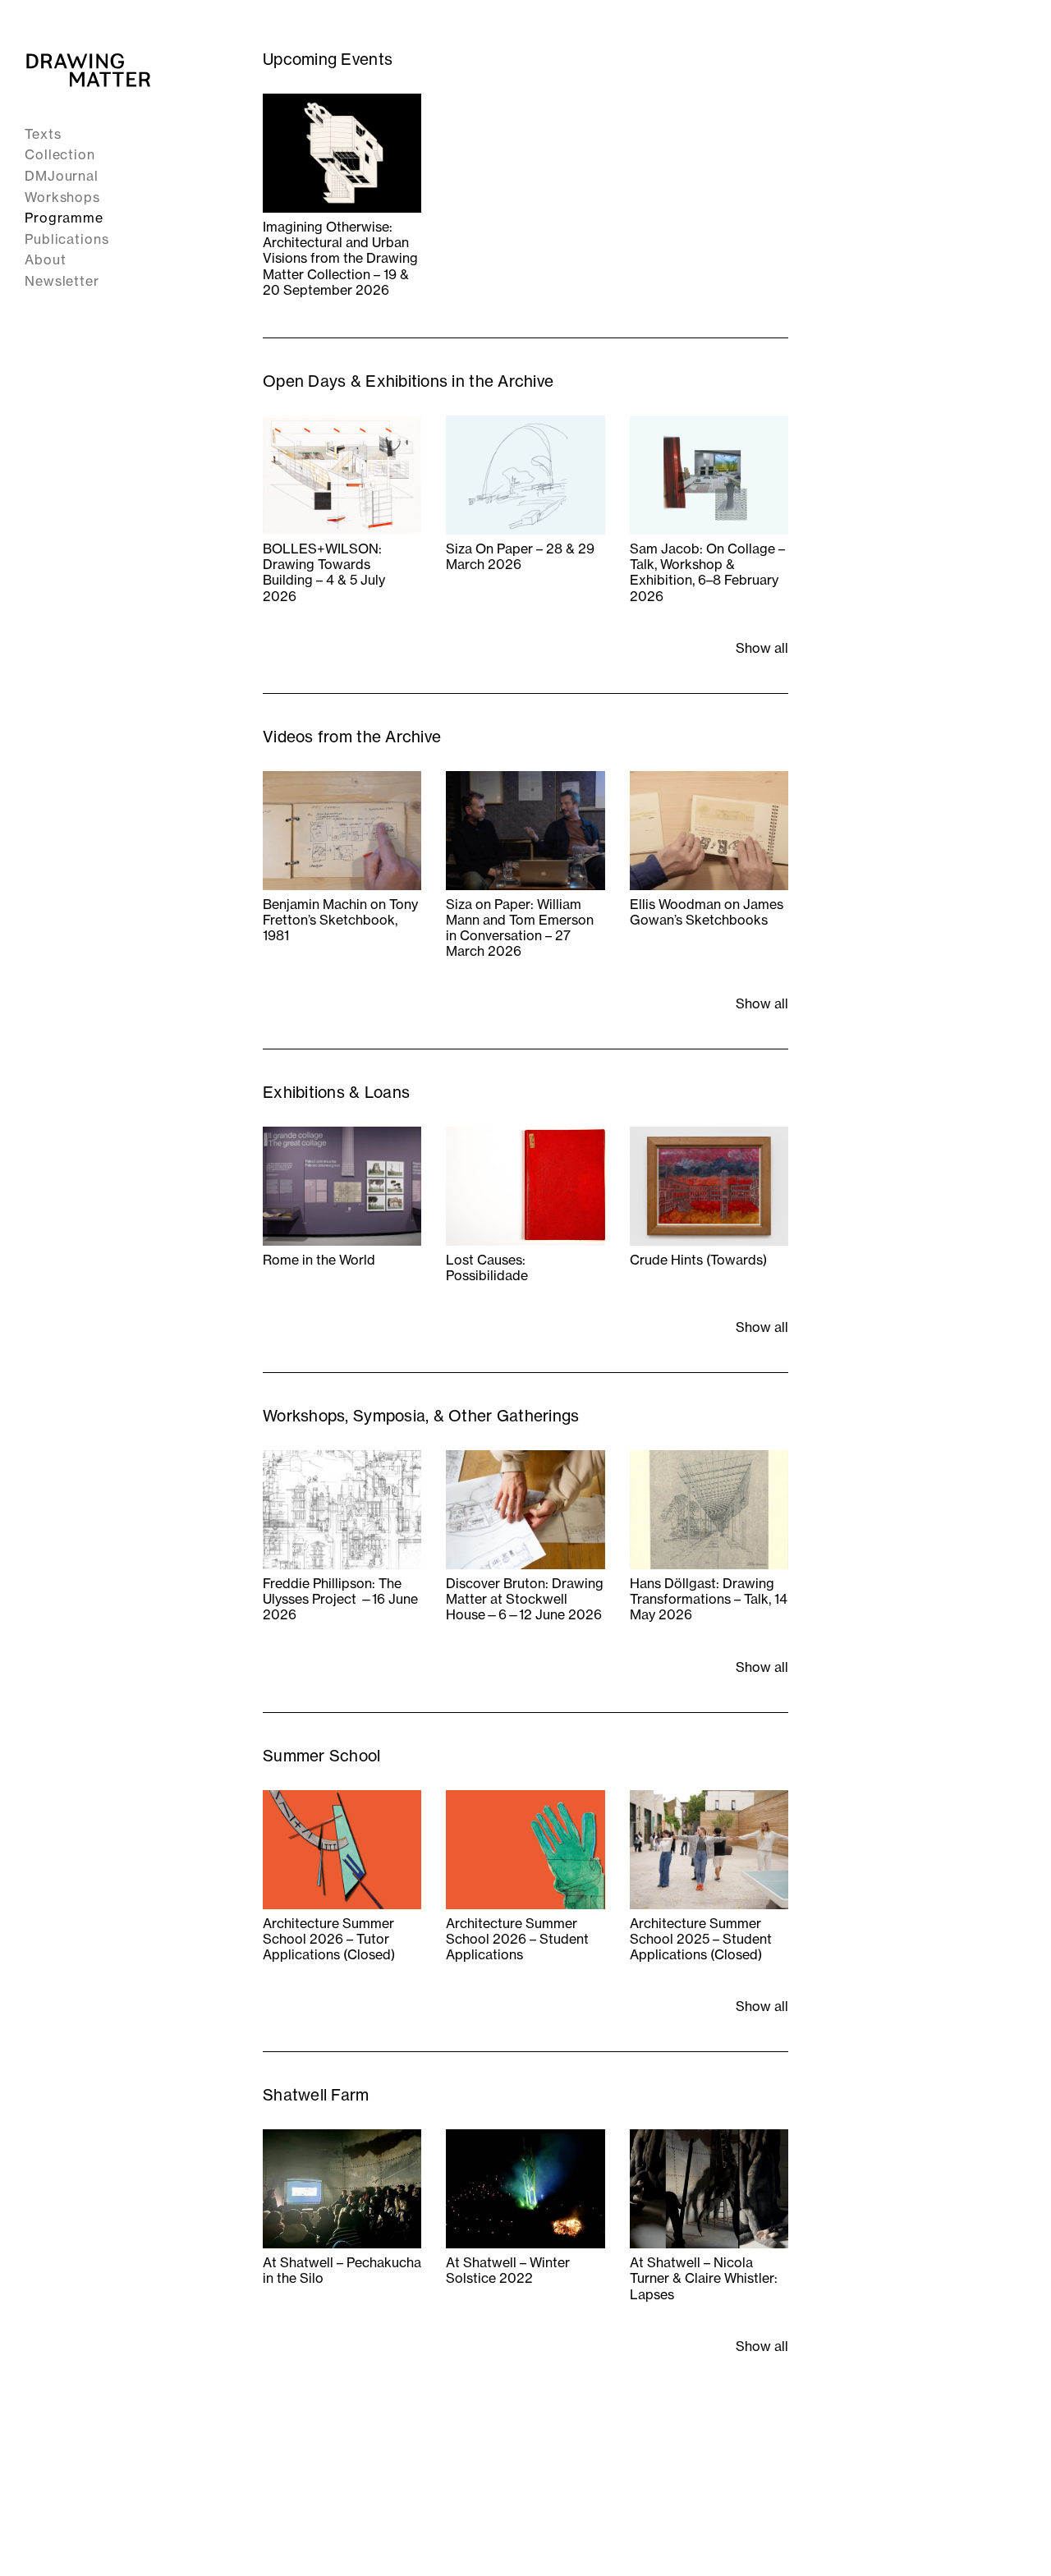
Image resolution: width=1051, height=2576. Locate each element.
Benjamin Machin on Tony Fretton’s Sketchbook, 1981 (340, 920)
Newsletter (62, 281)
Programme (64, 218)
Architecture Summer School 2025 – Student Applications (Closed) (701, 1939)
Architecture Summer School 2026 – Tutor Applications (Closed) (329, 1939)
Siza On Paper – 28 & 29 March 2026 (520, 557)
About (46, 260)
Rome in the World (319, 1260)
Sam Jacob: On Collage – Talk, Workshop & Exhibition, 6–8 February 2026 (707, 573)
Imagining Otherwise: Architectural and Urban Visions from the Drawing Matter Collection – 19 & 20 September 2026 (340, 259)
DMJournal (62, 176)
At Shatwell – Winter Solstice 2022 (508, 2271)
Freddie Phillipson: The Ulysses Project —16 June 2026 (340, 1599)
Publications (67, 239)
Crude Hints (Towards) (698, 1260)
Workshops (62, 197)
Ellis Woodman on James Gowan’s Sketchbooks (707, 912)
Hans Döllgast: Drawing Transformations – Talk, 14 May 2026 (709, 1599)
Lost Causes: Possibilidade (487, 1268)
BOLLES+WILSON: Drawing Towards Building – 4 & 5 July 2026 (324, 573)
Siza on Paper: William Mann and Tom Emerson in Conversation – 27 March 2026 (520, 928)
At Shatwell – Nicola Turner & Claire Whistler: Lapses (704, 2278)
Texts (43, 134)
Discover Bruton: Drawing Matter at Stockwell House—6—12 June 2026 (525, 1599)
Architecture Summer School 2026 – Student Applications (517, 1939)
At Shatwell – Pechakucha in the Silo (342, 2271)
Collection (60, 155)
